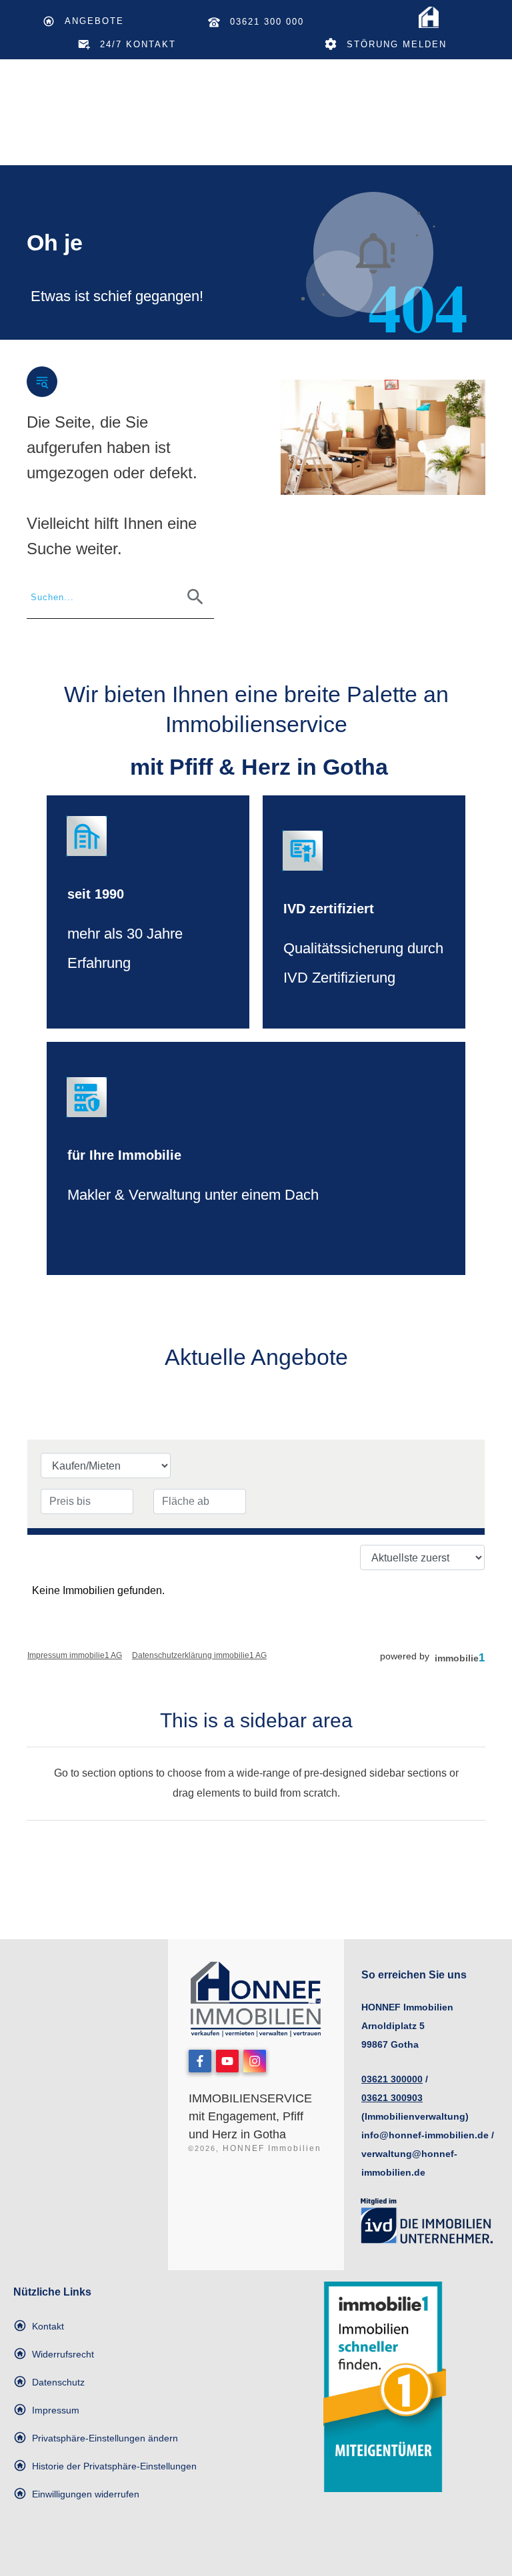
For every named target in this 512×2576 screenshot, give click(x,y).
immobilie (460, 1658)
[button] (96, 2438)
